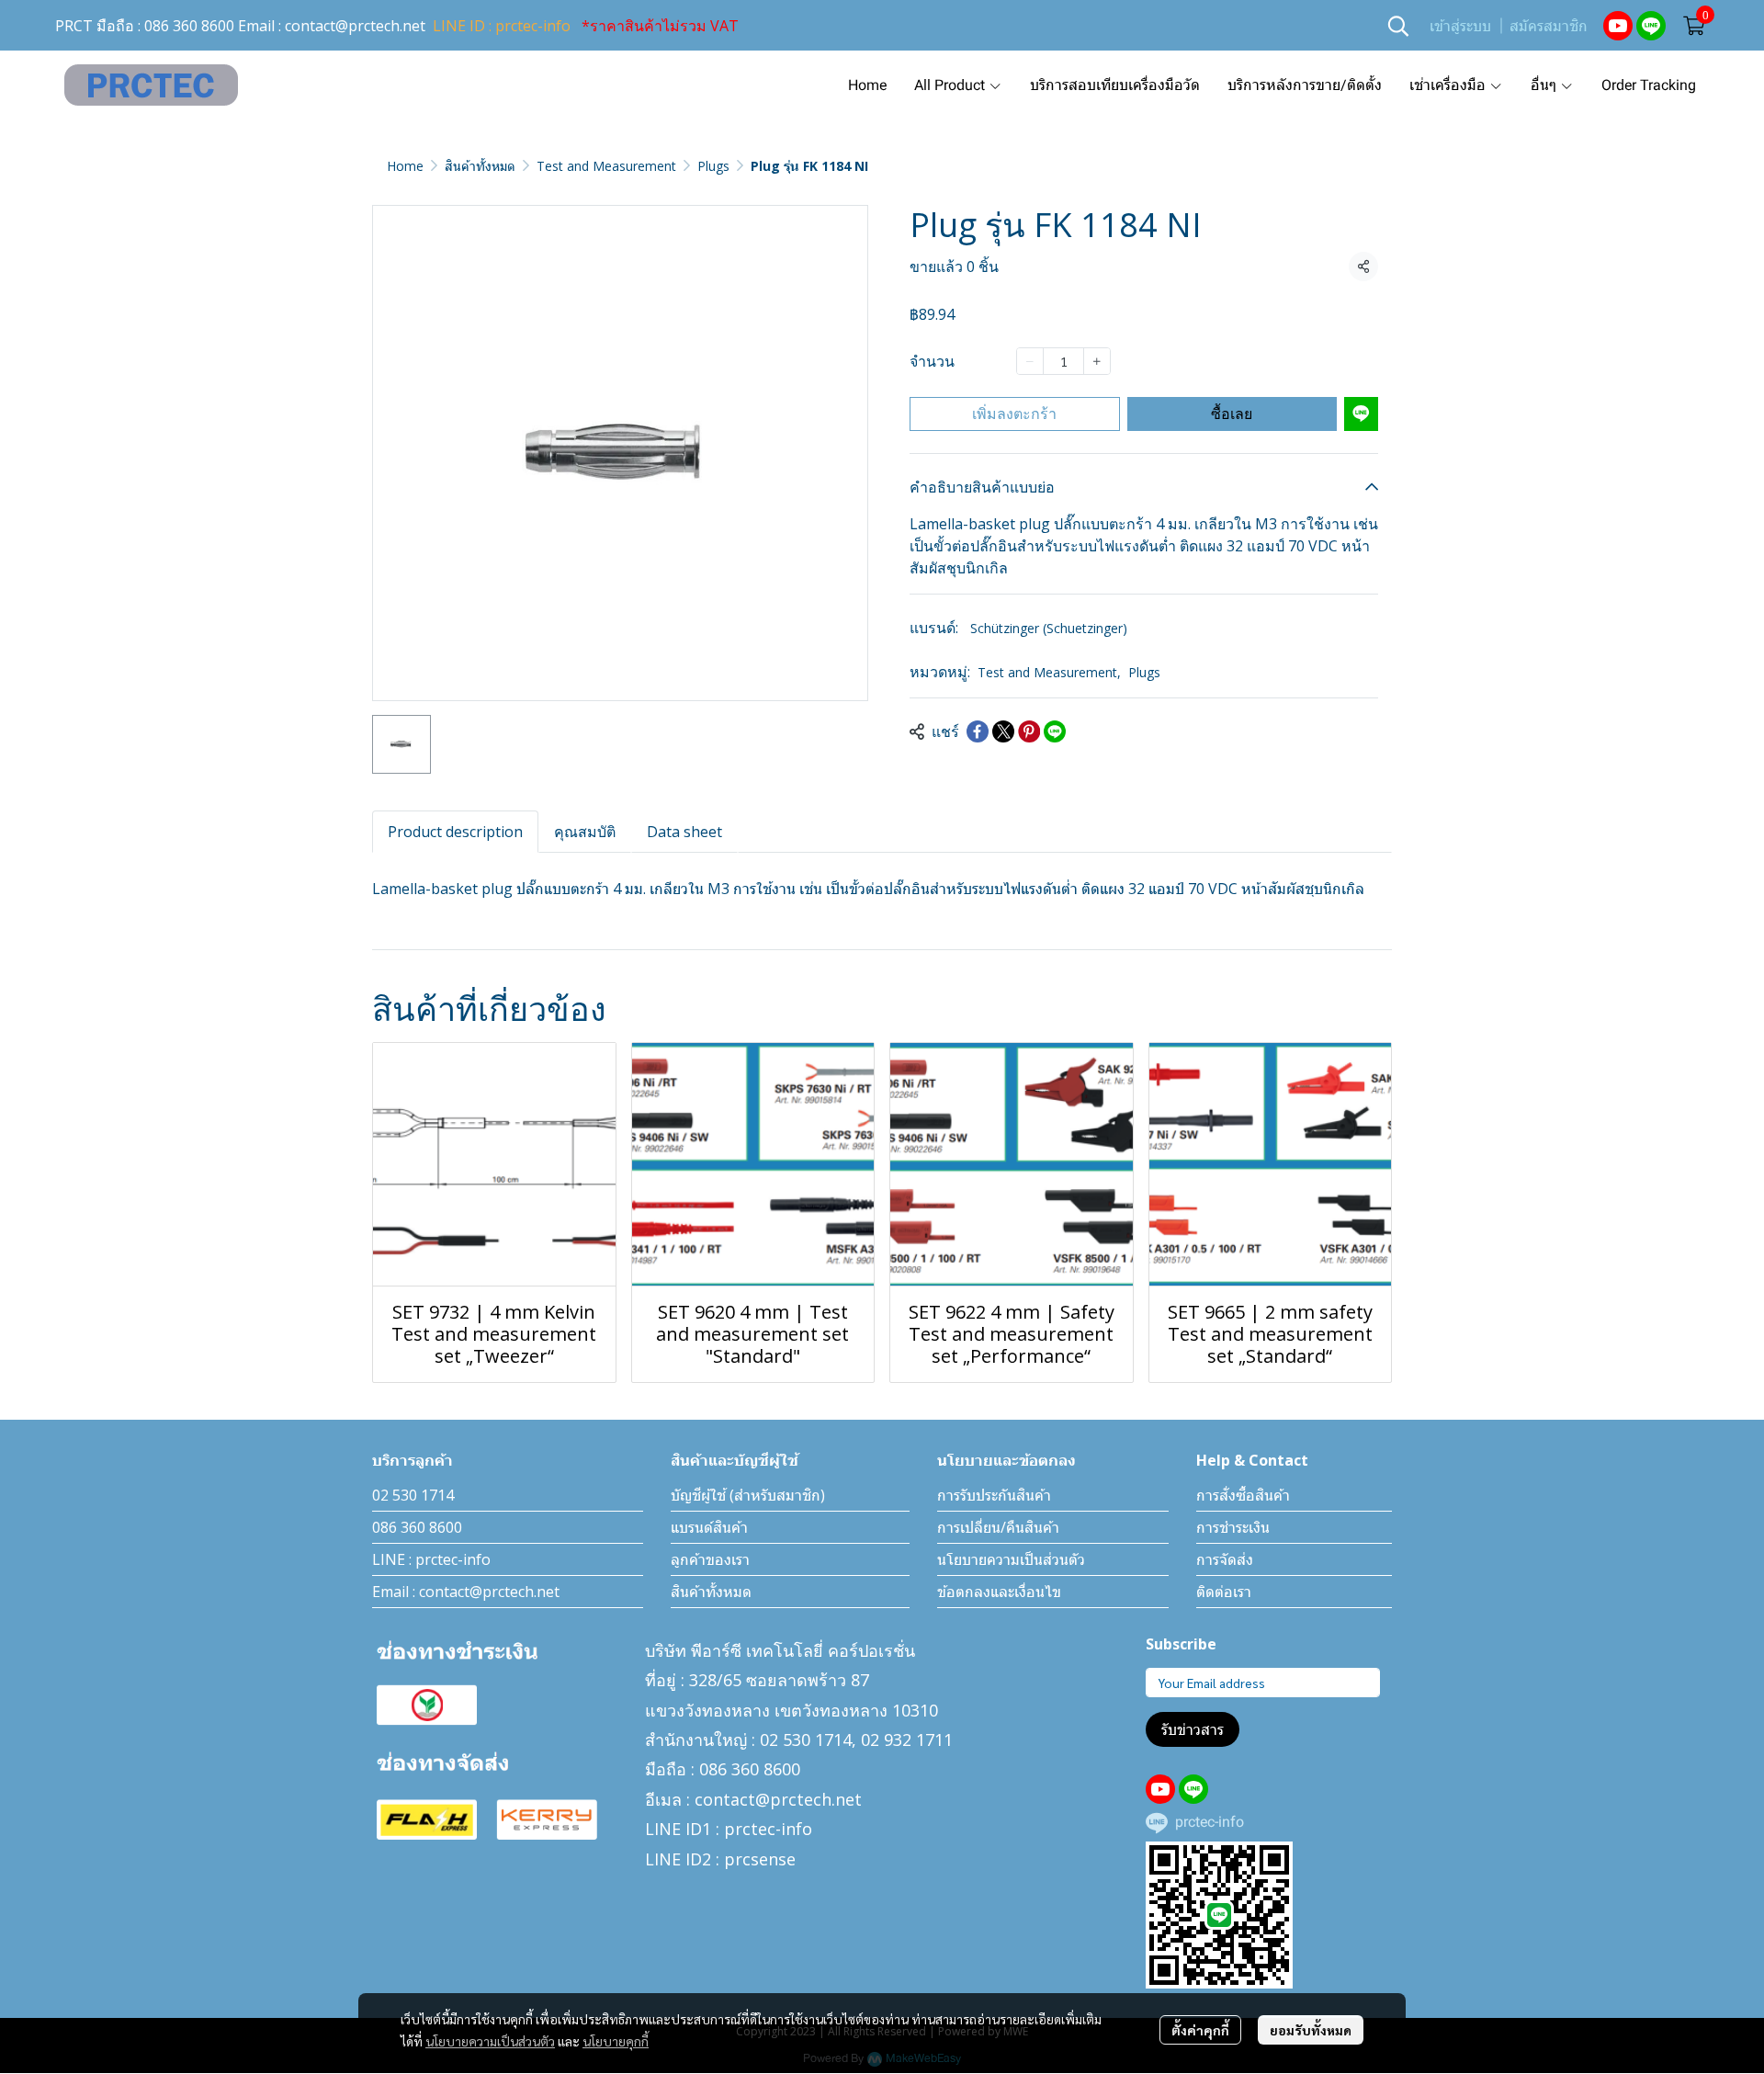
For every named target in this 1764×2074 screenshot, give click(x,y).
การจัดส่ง (1225, 1559)
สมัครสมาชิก (1549, 26)
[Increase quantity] (1097, 361)
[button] (1398, 26)
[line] (1651, 26)
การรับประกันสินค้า (994, 1495)
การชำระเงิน (1233, 1527)
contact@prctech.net (355, 26)
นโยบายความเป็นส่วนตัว (490, 2041)
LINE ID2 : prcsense (720, 1859)
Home (405, 166)
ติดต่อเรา (1224, 1592)
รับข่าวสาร (1193, 1729)
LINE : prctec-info (431, 1559)
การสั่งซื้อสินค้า (1243, 1495)
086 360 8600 (189, 26)
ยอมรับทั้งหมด (1311, 2030)
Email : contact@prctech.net (466, 1592)
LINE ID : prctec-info (502, 26)
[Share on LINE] (1055, 731)
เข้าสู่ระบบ (1460, 26)
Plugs (713, 166)
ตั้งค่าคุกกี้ (1200, 2030)
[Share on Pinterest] (1029, 731)
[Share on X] (1003, 731)
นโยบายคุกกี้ (616, 2041)
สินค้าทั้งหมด (480, 166)
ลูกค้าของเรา (710, 1559)
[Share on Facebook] (978, 731)
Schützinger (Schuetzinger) (1049, 628)
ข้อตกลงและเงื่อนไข (999, 1592)
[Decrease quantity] (1030, 361)
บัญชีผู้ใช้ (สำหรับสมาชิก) (748, 1495)
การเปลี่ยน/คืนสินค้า (998, 1527)
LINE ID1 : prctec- (713, 1829)
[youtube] (1618, 26)
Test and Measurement (606, 166)
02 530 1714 (413, 1495)
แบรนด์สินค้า (709, 1527)
